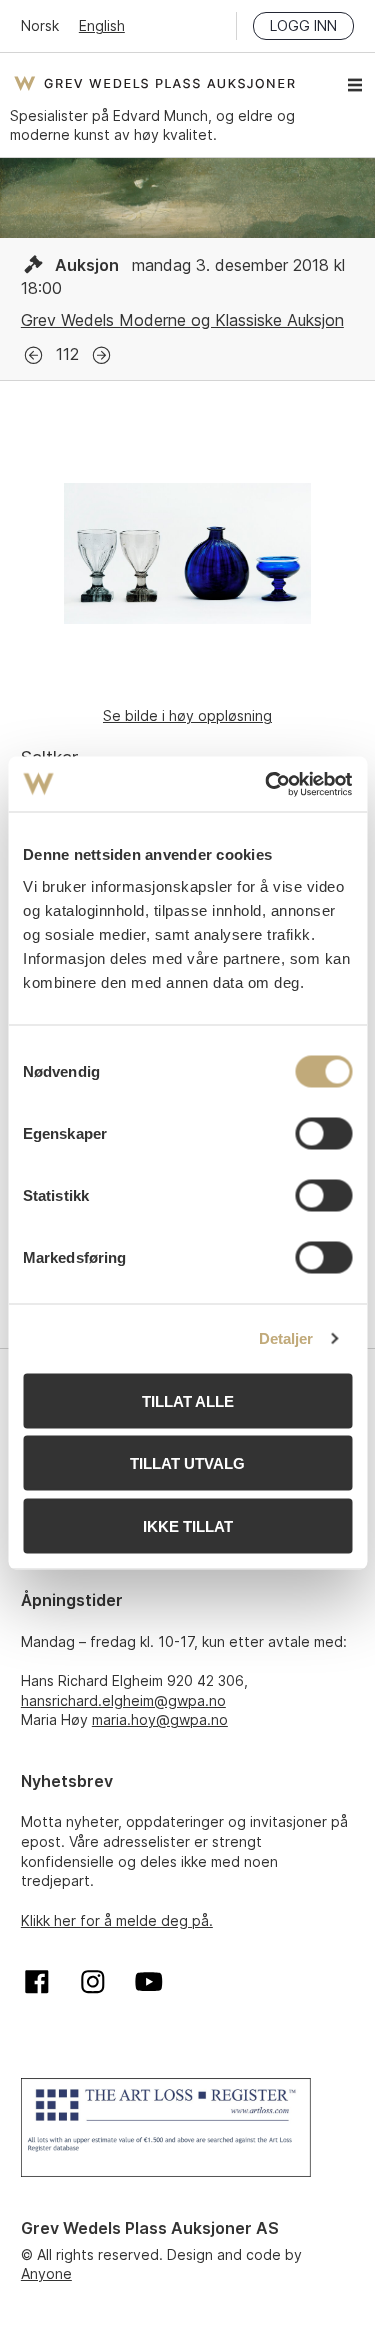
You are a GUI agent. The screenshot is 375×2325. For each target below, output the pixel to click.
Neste (101, 355)
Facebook (37, 1982)
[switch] (323, 1133)
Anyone (46, 2273)
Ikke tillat (188, 1525)
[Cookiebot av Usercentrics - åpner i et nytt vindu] (267, 784)
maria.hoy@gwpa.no (160, 1719)
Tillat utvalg (187, 1463)
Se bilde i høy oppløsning (187, 715)
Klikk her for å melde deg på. (117, 1920)
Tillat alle (188, 1400)
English (102, 25)
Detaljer (286, 1338)
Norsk (40, 25)
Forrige (33, 355)
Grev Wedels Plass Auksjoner (154, 83)
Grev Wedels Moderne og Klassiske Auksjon (182, 320)
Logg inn (303, 25)
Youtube (149, 1982)
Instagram (93, 1982)
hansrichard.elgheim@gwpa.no (123, 1700)
